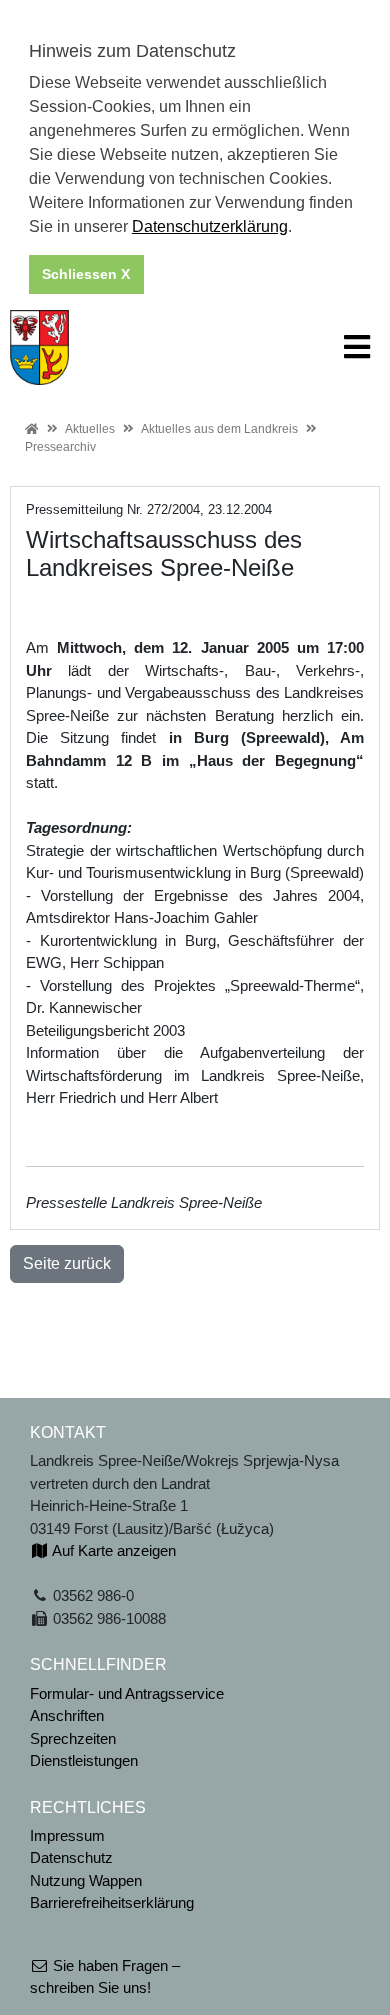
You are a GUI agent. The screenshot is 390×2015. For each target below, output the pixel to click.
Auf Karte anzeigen (112, 1550)
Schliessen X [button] (86, 274)
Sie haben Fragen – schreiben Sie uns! (105, 1977)
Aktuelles (90, 429)
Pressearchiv (60, 447)
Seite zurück (67, 1263)
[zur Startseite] (39, 345)
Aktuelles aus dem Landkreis (219, 429)
